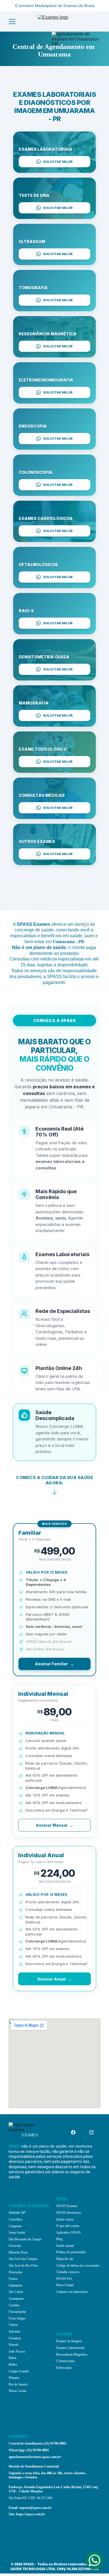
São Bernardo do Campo (25, 2239)
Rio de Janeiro (18, 2384)
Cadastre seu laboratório (72, 2292)
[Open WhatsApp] (94, 2560)
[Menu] (12, 22)
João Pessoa (17, 2351)
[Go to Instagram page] (91, 2132)
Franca (13, 2279)
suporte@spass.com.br (35, 2508)
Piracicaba (15, 2272)
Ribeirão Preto (18, 2252)
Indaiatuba (16, 2285)
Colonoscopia (65, 2361)
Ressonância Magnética (72, 2354)
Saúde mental (65, 2246)
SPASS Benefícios (69, 2213)
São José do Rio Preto (23, 2266)
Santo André (17, 2233)
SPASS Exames (67, 2206)
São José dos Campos (23, 2259)
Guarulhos (16, 2219)
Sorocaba (15, 2246)
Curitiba (14, 2305)
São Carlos (16, 2292)
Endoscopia (64, 2368)
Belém (13, 2365)
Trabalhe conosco (68, 2272)
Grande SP (17, 2213)
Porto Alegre (17, 2318)
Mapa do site (65, 2259)
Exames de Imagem (69, 2341)
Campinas (15, 2226)
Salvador (15, 2332)
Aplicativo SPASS (68, 2233)
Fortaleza (15, 2338)
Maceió (14, 2345)
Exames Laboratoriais (70, 2348)
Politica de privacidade (71, 2252)
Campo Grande (19, 2371)
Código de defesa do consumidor (78, 2266)
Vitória (13, 2325)
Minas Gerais (18, 2391)
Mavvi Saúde (65, 2285)
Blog (59, 2239)
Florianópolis (17, 2312)
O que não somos (68, 2226)
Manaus (14, 2378)
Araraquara (16, 2299)
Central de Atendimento (26, 2443)
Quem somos (65, 2219)
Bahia (12, 2358)
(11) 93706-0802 (55, 2443)
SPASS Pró (64, 2279)
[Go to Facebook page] (76, 2132)
